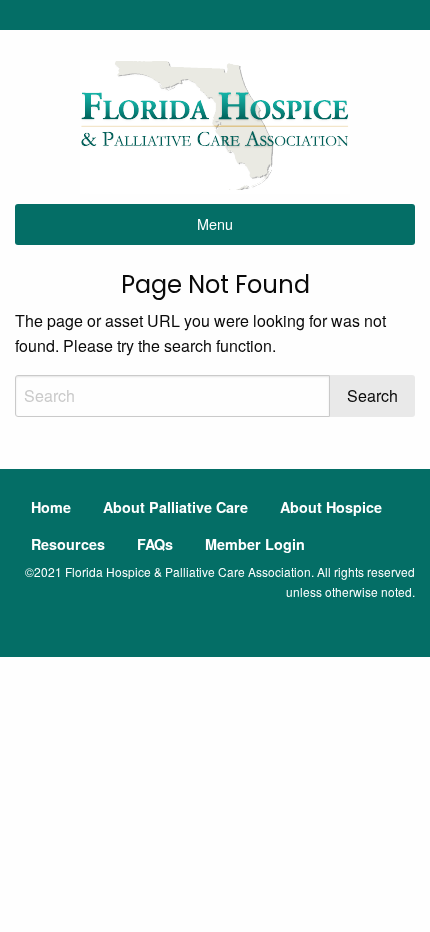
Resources (68, 544)
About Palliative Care (175, 507)
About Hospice (331, 507)
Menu (215, 223)
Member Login (255, 544)
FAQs (155, 544)
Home (51, 507)
